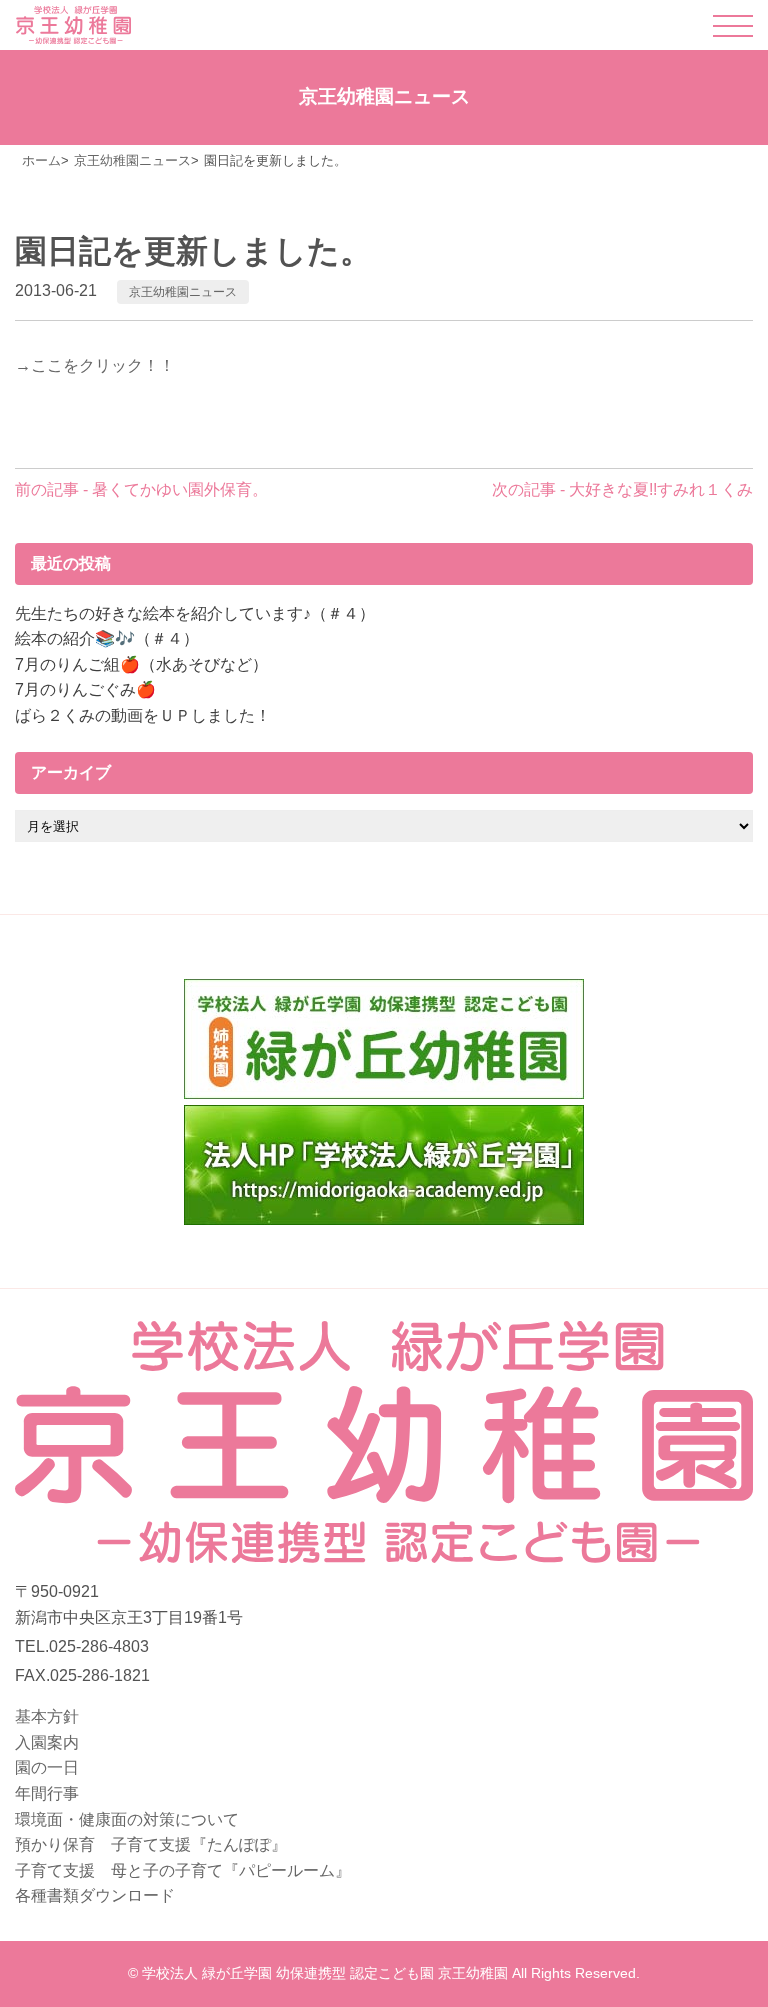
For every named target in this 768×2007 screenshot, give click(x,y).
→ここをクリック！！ (95, 365)
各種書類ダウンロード (95, 1895)
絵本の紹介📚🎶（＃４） (107, 638)
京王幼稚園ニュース (183, 292)
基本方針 (47, 1716)
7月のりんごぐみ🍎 (85, 689)
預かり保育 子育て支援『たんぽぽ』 (151, 1844)
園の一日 (47, 1767)
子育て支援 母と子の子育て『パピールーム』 (183, 1870)
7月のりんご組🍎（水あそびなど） (141, 664)
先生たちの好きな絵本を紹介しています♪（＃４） (195, 613)
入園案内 (47, 1742)
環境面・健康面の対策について (127, 1819)
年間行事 (47, 1793)
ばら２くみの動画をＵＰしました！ (143, 715)
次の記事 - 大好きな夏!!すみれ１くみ (622, 489)
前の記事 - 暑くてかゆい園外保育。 (141, 489)
